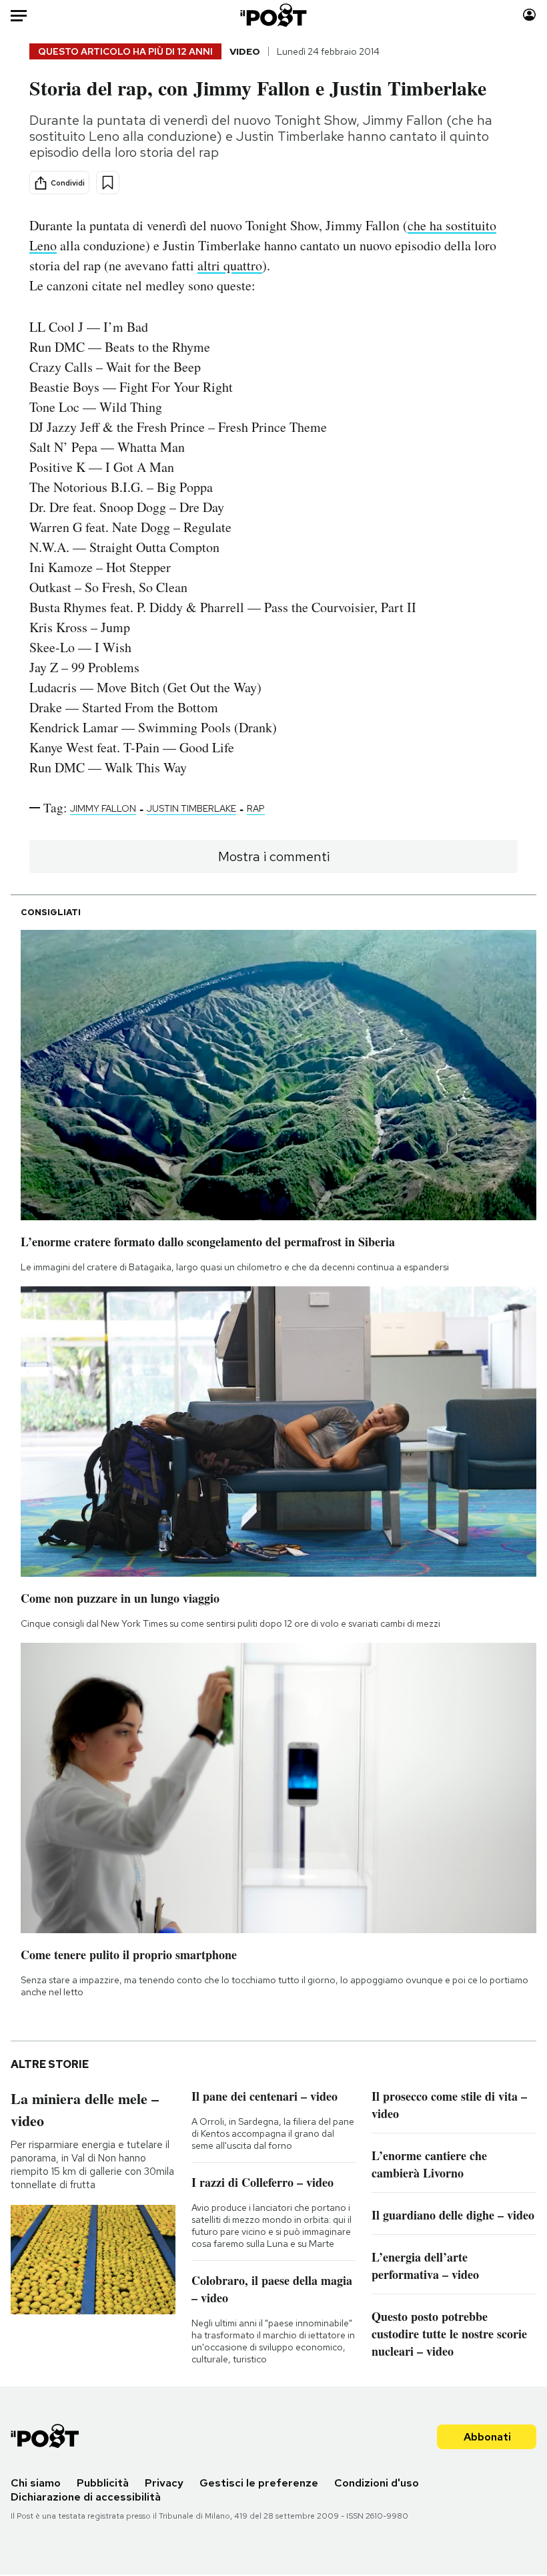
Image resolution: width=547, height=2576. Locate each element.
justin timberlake (191, 808)
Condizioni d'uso (377, 2483)
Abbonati (487, 2437)
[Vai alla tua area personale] (529, 15)
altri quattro (230, 265)
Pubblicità (103, 2483)
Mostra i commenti (274, 856)
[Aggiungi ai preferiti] (108, 183)
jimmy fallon (103, 808)
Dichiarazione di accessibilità (86, 2497)
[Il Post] (274, 15)
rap (256, 808)
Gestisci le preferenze (259, 2483)
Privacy (164, 2483)
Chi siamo (36, 2483)
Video (245, 51)
